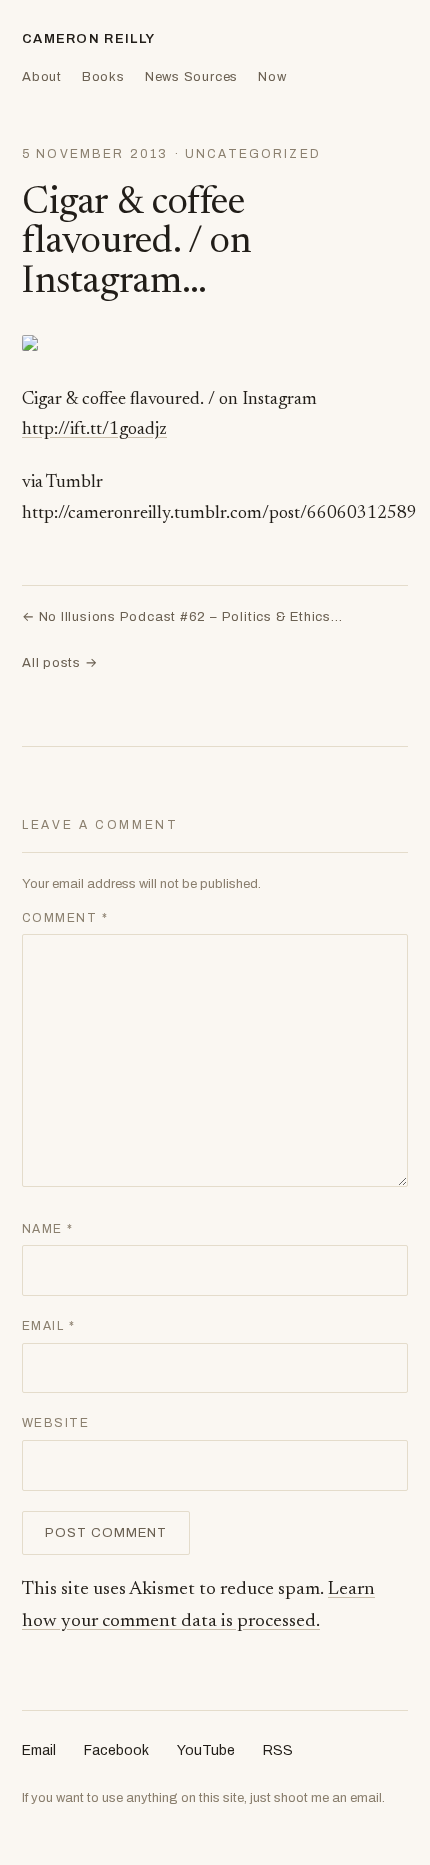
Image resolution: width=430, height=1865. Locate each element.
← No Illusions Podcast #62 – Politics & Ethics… (182, 617)
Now (272, 77)
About (42, 77)
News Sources (191, 77)
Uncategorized (253, 154)
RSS (278, 1750)
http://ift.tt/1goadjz (94, 430)
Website (55, 1423)
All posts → (60, 663)
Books (103, 77)
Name (48, 1229)
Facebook (116, 1750)
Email (48, 1326)
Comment (65, 918)
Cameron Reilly (88, 39)
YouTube (206, 1750)
